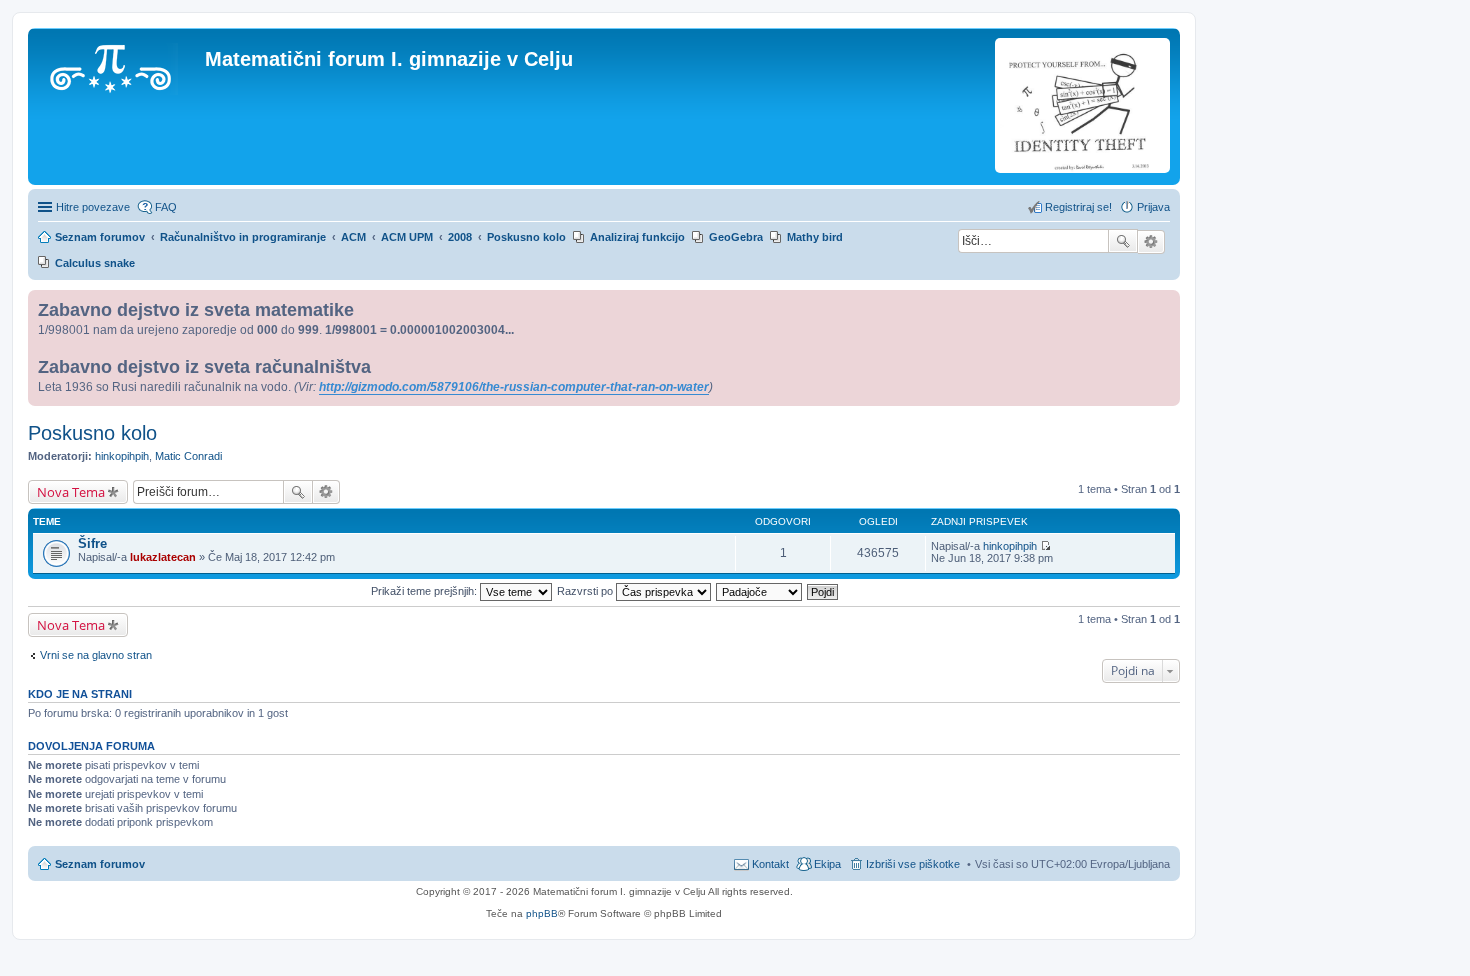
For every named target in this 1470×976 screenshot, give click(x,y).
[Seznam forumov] (119, 65)
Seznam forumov (100, 864)
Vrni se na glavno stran (96, 655)
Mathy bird (815, 237)
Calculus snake (95, 263)
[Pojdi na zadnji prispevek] (1045, 546)
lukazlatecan (163, 557)
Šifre (92, 543)
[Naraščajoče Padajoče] (760, 591)
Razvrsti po (586, 591)
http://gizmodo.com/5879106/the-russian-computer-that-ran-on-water (514, 387)
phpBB (542, 913)
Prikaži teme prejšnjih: (425, 591)
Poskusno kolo (92, 433)
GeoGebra (736, 237)
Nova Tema (71, 492)
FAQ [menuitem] (166, 207)
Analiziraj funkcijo (637, 237)
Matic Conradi (188, 456)
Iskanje (1123, 241)
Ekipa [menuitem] (827, 864)
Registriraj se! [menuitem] (1078, 207)
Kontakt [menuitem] (770, 864)
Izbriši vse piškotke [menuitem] (913, 864)
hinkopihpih (122, 456)
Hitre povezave (93, 207)
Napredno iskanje (1151, 242)
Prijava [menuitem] (1153, 207)
